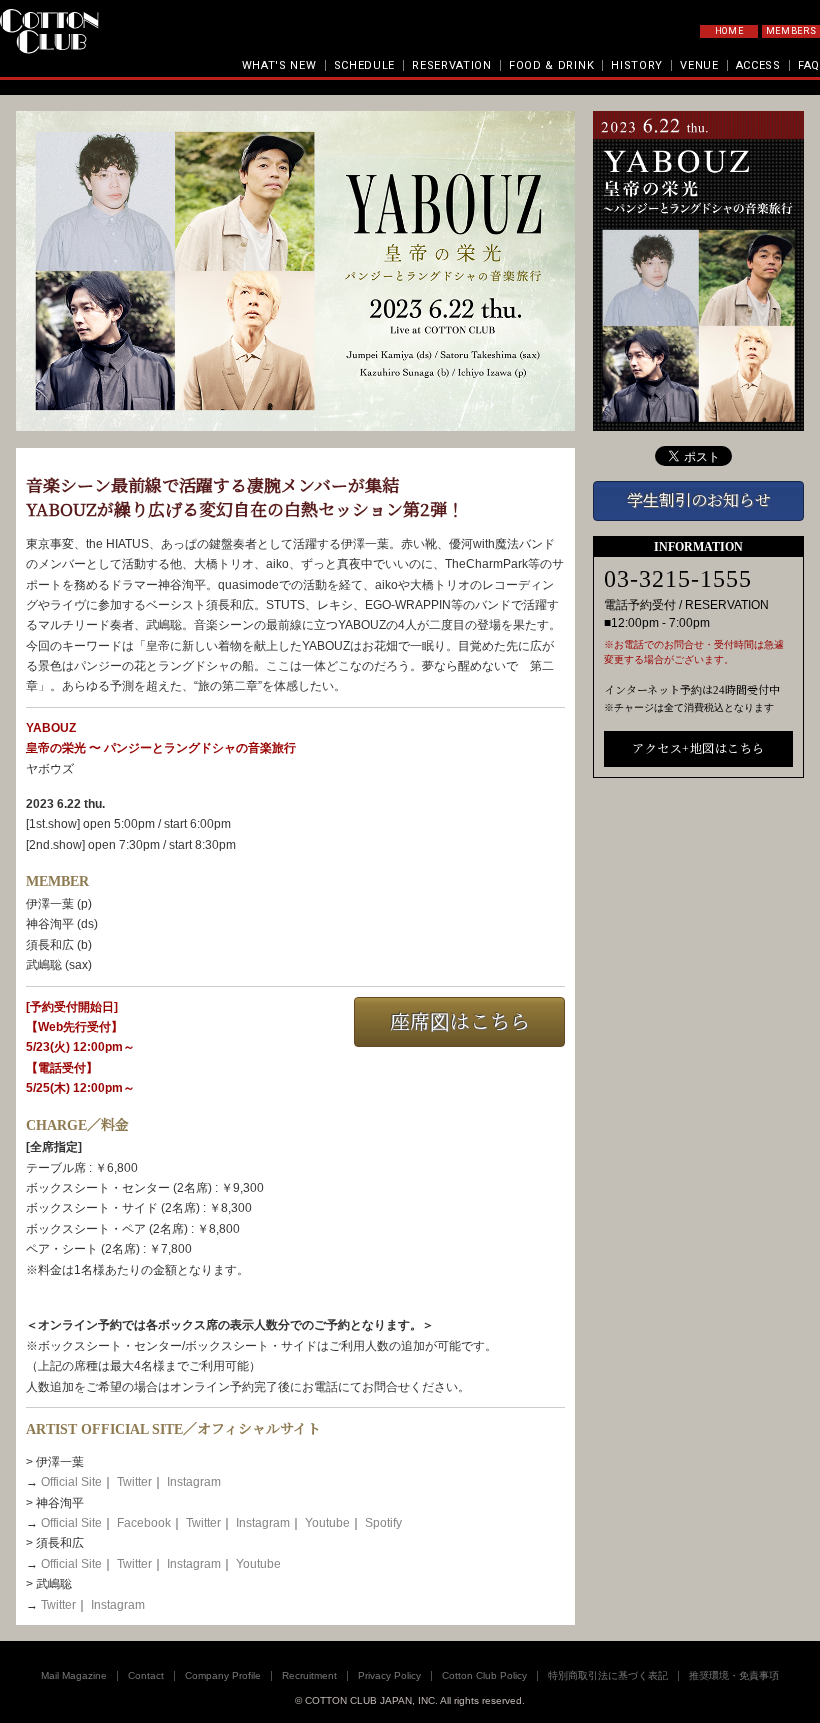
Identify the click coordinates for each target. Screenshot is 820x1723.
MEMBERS (791, 31)
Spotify (383, 1523)
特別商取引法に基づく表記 (608, 1675)
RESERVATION (452, 65)
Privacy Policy (389, 1675)
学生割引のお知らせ (699, 500)
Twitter (134, 1482)
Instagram (194, 1482)
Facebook (144, 1523)
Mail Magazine (74, 1675)
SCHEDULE (365, 65)
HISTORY (637, 65)
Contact (146, 1675)
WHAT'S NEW (279, 65)
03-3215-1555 (678, 579)
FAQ (809, 65)
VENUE (699, 65)
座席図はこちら (460, 1022)
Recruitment (309, 1675)
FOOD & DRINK (551, 65)
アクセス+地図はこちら (698, 749)
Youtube (327, 1523)
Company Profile (223, 1675)
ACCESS (758, 65)
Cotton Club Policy (484, 1675)
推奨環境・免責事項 (734, 1675)
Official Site (71, 1482)
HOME (729, 31)
